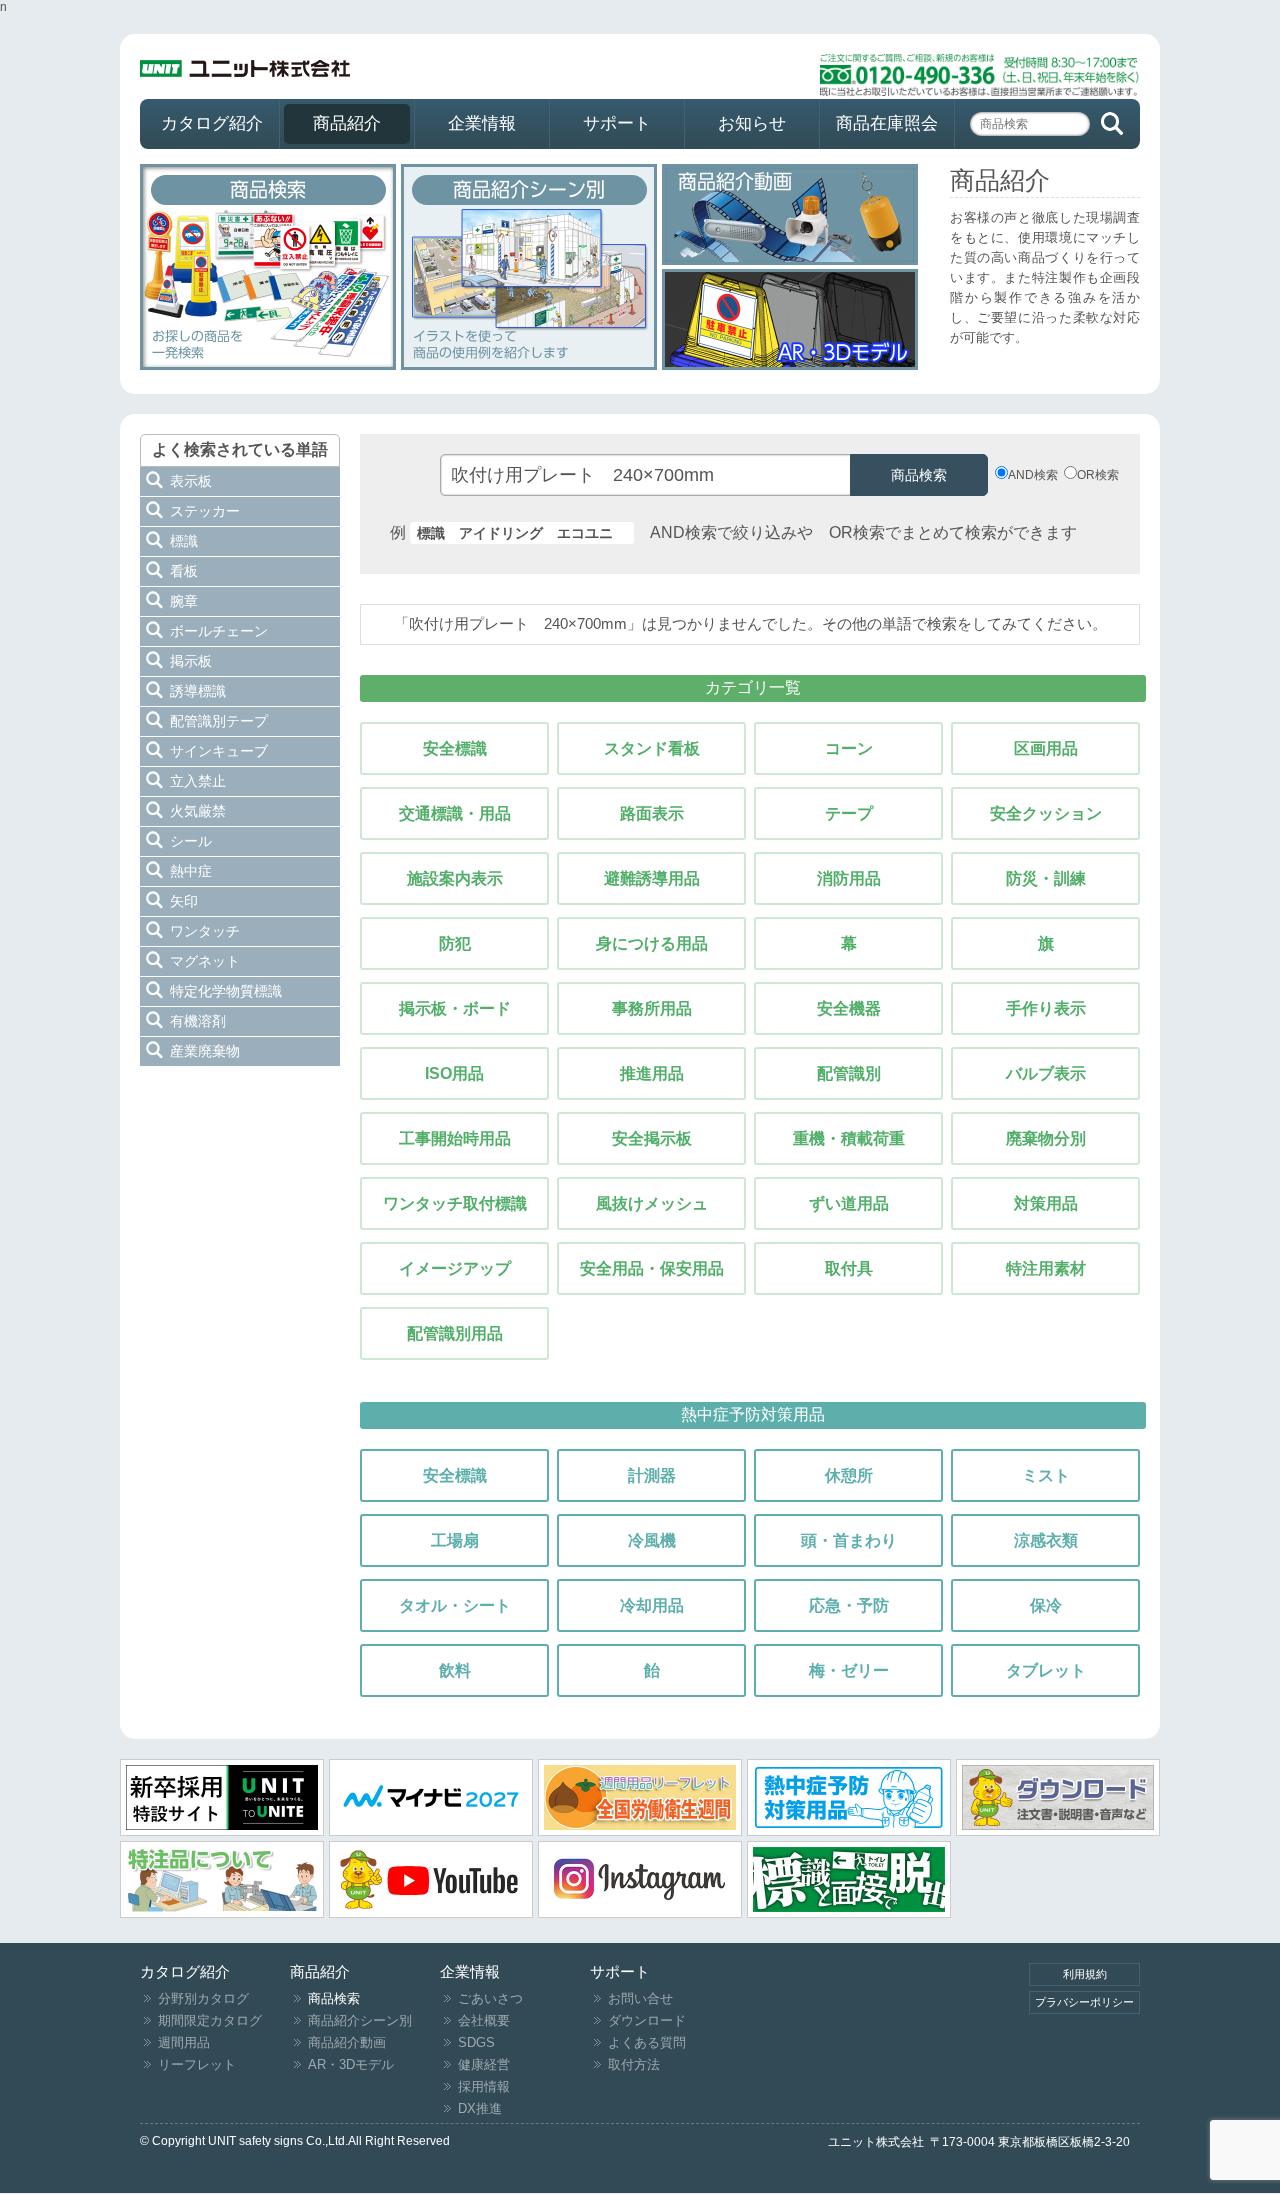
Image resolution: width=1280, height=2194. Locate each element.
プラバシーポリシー (1084, 2002)
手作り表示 (1046, 1008)
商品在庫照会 (887, 123)
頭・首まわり (849, 1540)
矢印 (184, 901)
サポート (617, 123)
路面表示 (652, 813)
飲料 (455, 1670)
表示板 (191, 481)
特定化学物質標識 (226, 991)
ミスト (1046, 1475)
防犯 (455, 943)
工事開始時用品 (455, 1138)
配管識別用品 (455, 1333)
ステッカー (205, 511)
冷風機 (652, 1540)
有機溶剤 (198, 1021)
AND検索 (1033, 475)
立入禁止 (198, 781)
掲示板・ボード (455, 1008)
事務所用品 (652, 1008)
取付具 (849, 1268)
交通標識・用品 (455, 813)
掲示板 (191, 661)
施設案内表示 (455, 878)
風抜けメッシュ (652, 1203)
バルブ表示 (1046, 1073)
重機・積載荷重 (849, 1138)
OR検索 (1098, 475)
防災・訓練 (1046, 878)
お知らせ (752, 123)
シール (191, 841)
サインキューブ (219, 751)
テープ (849, 813)
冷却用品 (652, 1605)
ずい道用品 (849, 1203)
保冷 (1046, 1605)
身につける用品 (652, 943)
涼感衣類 (1046, 1540)
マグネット (205, 961)
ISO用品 (454, 1073)
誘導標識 (198, 691)
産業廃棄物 (205, 1051)
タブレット (1046, 1670)
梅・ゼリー (849, 1670)
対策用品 (1046, 1203)
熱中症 (191, 871)
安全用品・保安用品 (652, 1268)
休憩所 (849, 1475)
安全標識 (455, 748)
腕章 (184, 601)
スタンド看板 (652, 748)
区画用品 (1046, 748)
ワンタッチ (205, 931)
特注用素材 (1046, 1268)
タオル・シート (455, 1605)
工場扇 (455, 1540)
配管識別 (849, 1073)
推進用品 (652, 1073)
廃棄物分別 (1046, 1138)
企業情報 (482, 123)
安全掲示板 (652, 1138)
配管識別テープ (219, 721)
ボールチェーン (219, 631)
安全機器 (849, 1008)
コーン (849, 748)
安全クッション (1046, 813)
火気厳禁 (198, 811)
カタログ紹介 (212, 123)
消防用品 (849, 878)
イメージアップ (455, 1268)
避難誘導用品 (652, 878)
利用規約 (1085, 1974)
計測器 (652, 1475)
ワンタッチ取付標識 (455, 1203)
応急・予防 (849, 1605)
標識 (184, 541)
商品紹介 (347, 123)
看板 (184, 571)
